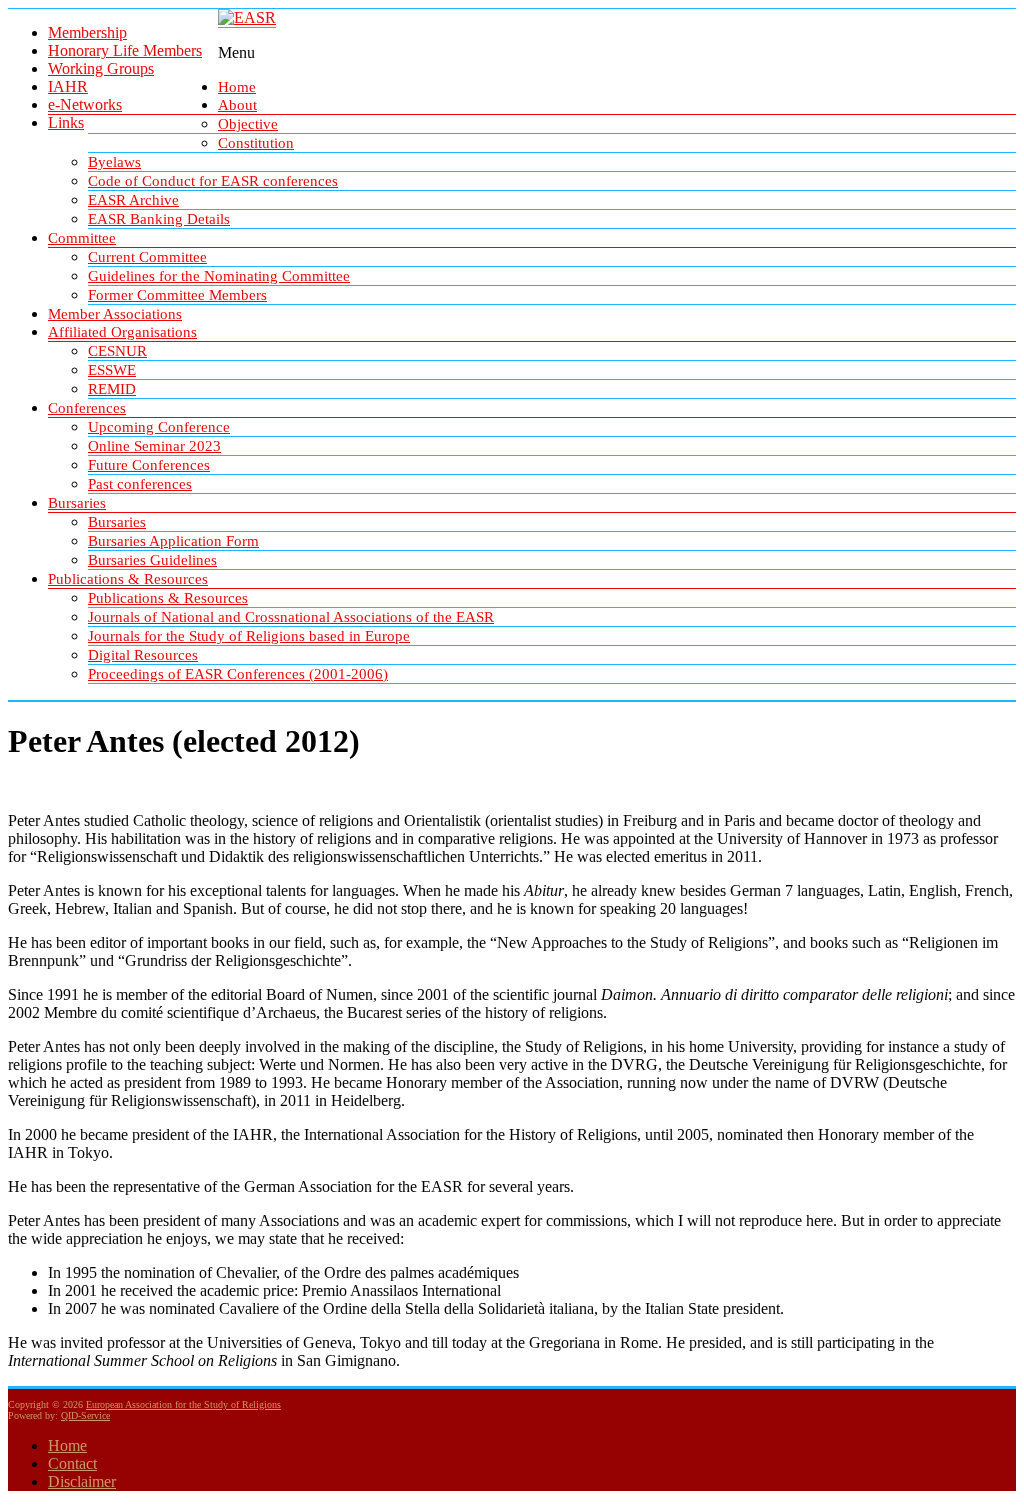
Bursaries (77, 503)
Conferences (87, 408)
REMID (112, 389)
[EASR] (247, 17)
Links (66, 122)
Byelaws (114, 162)
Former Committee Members (177, 295)
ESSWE (112, 370)
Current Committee (147, 257)
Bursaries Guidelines (152, 560)
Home (237, 87)
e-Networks (85, 104)
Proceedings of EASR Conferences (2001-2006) (238, 674)
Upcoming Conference (159, 427)
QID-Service (85, 1415)
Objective (248, 124)
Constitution (256, 143)
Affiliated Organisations (122, 332)
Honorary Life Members (125, 50)
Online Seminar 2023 (154, 446)
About (237, 105)
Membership (87, 32)
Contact (72, 1463)
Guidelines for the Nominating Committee (219, 276)
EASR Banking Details (159, 219)
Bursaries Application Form (173, 541)
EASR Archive (133, 200)
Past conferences (140, 484)
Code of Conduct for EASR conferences (213, 181)
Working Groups (101, 68)
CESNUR (117, 351)
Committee (82, 238)
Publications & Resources (128, 579)
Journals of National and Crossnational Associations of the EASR (291, 617)
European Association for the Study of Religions (183, 1404)
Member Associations (115, 314)
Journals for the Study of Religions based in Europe (249, 636)
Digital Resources (143, 655)
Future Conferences (149, 465)
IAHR (68, 86)
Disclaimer (82, 1481)
